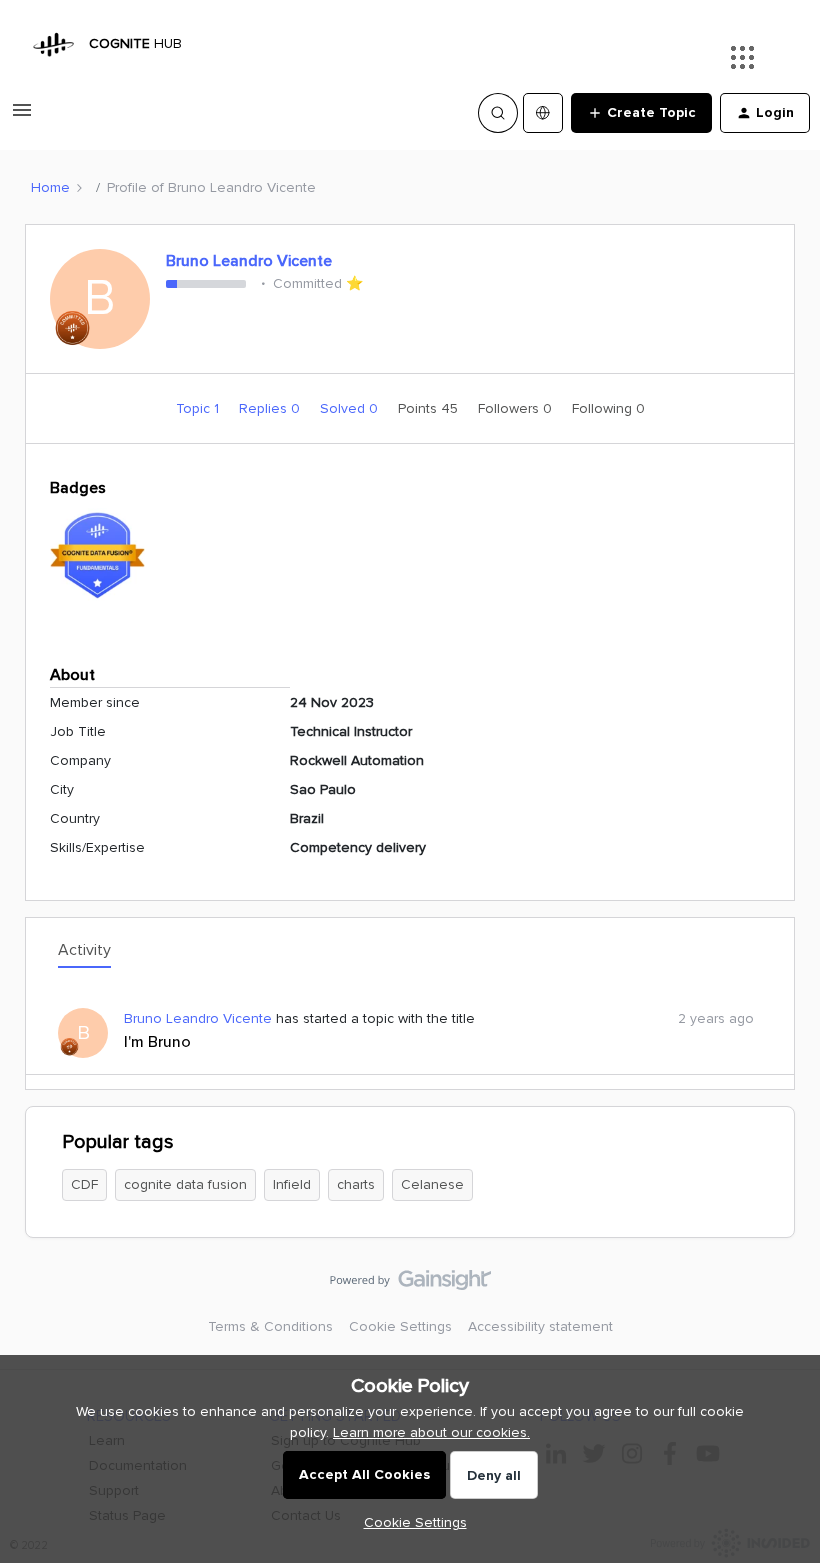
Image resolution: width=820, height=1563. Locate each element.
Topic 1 (199, 408)
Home (50, 187)
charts (356, 1184)
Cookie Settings (400, 1326)
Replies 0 (271, 408)
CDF (84, 1184)
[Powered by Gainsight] (410, 1285)
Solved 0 (351, 408)
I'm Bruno (157, 1042)
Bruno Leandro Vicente (249, 261)
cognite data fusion (185, 1184)
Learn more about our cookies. (431, 1432)
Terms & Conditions (270, 1326)
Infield (292, 1184)
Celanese (432, 1184)
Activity (84, 950)
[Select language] (543, 113)
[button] (22, 117)
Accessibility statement (540, 1326)
